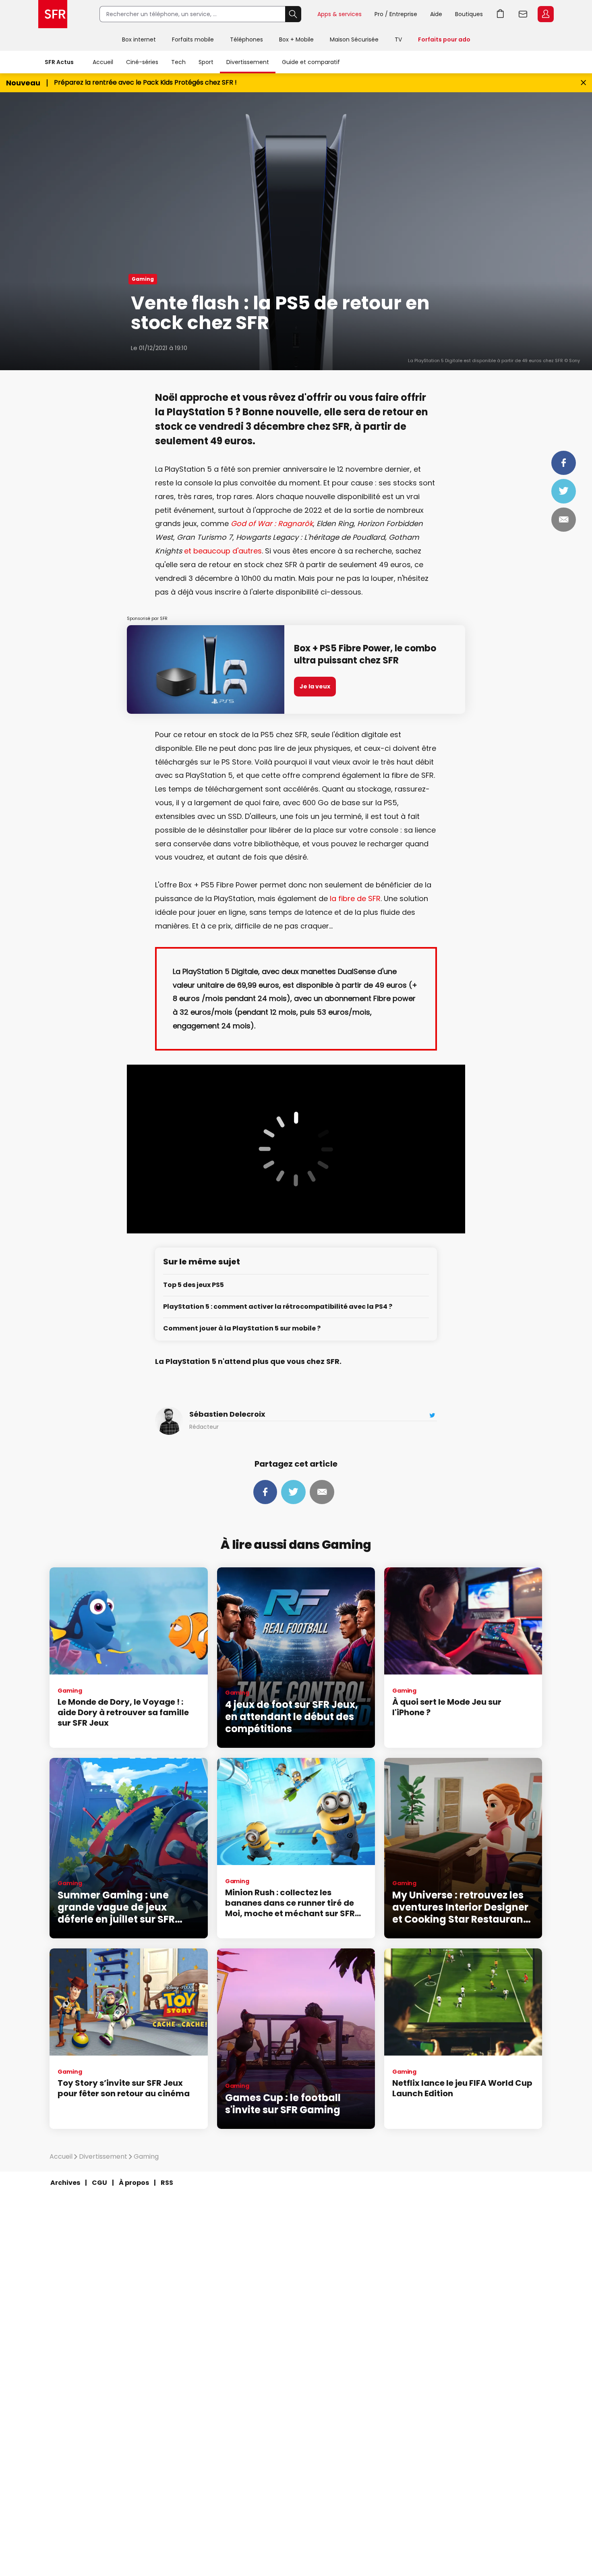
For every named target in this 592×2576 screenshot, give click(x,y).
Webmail (523, 14)
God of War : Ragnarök (272, 523)
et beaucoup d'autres (223, 551)
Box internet (139, 39)
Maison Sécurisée (354, 39)
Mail (564, 520)
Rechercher (293, 14)
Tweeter (564, 491)
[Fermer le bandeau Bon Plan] (583, 83)
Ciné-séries (142, 62)
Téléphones (246, 39)
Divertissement (248, 62)
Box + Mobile (296, 39)
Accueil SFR (53, 14)
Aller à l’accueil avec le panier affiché (501, 14)
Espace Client (546, 14)
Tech (178, 62)
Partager (564, 463)
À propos (134, 2183)
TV (398, 39)
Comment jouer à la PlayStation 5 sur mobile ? (242, 1329)
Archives (65, 2183)
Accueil (103, 62)
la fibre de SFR (355, 898)
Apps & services (339, 14)
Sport (206, 62)
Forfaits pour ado (444, 39)
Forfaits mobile (193, 39)
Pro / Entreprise (396, 14)
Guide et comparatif (311, 62)
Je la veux (315, 686)
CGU (99, 2183)
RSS (167, 2183)
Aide (436, 14)
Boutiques (469, 14)
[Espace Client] (545, 15)
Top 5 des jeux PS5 (194, 1285)
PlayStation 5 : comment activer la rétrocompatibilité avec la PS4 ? (278, 1307)
